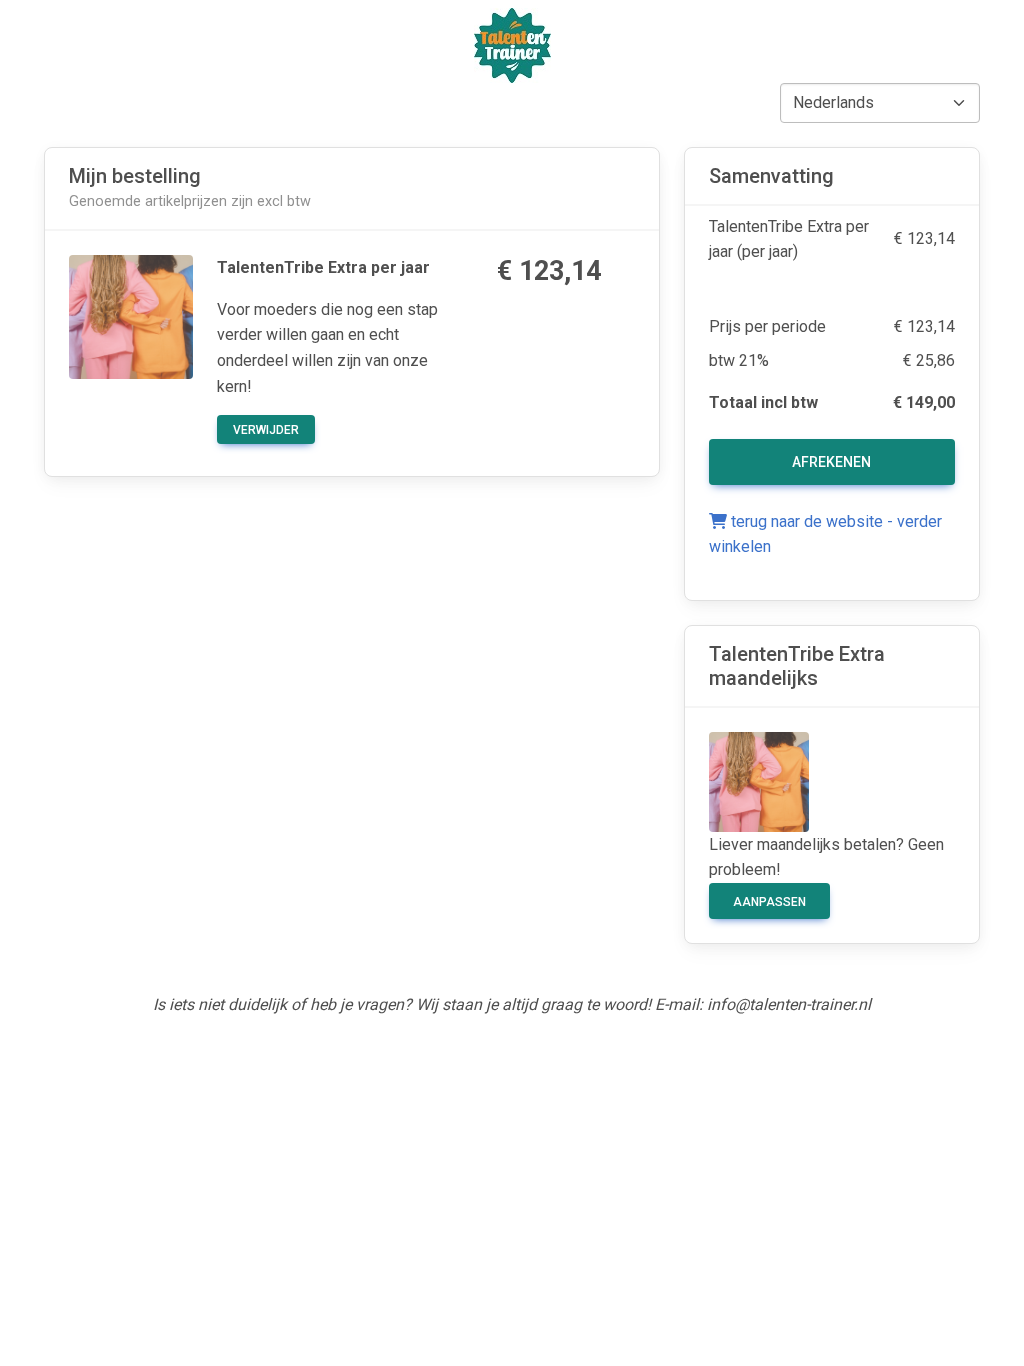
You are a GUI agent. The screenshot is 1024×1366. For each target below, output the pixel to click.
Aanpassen (769, 902)
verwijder (266, 430)
